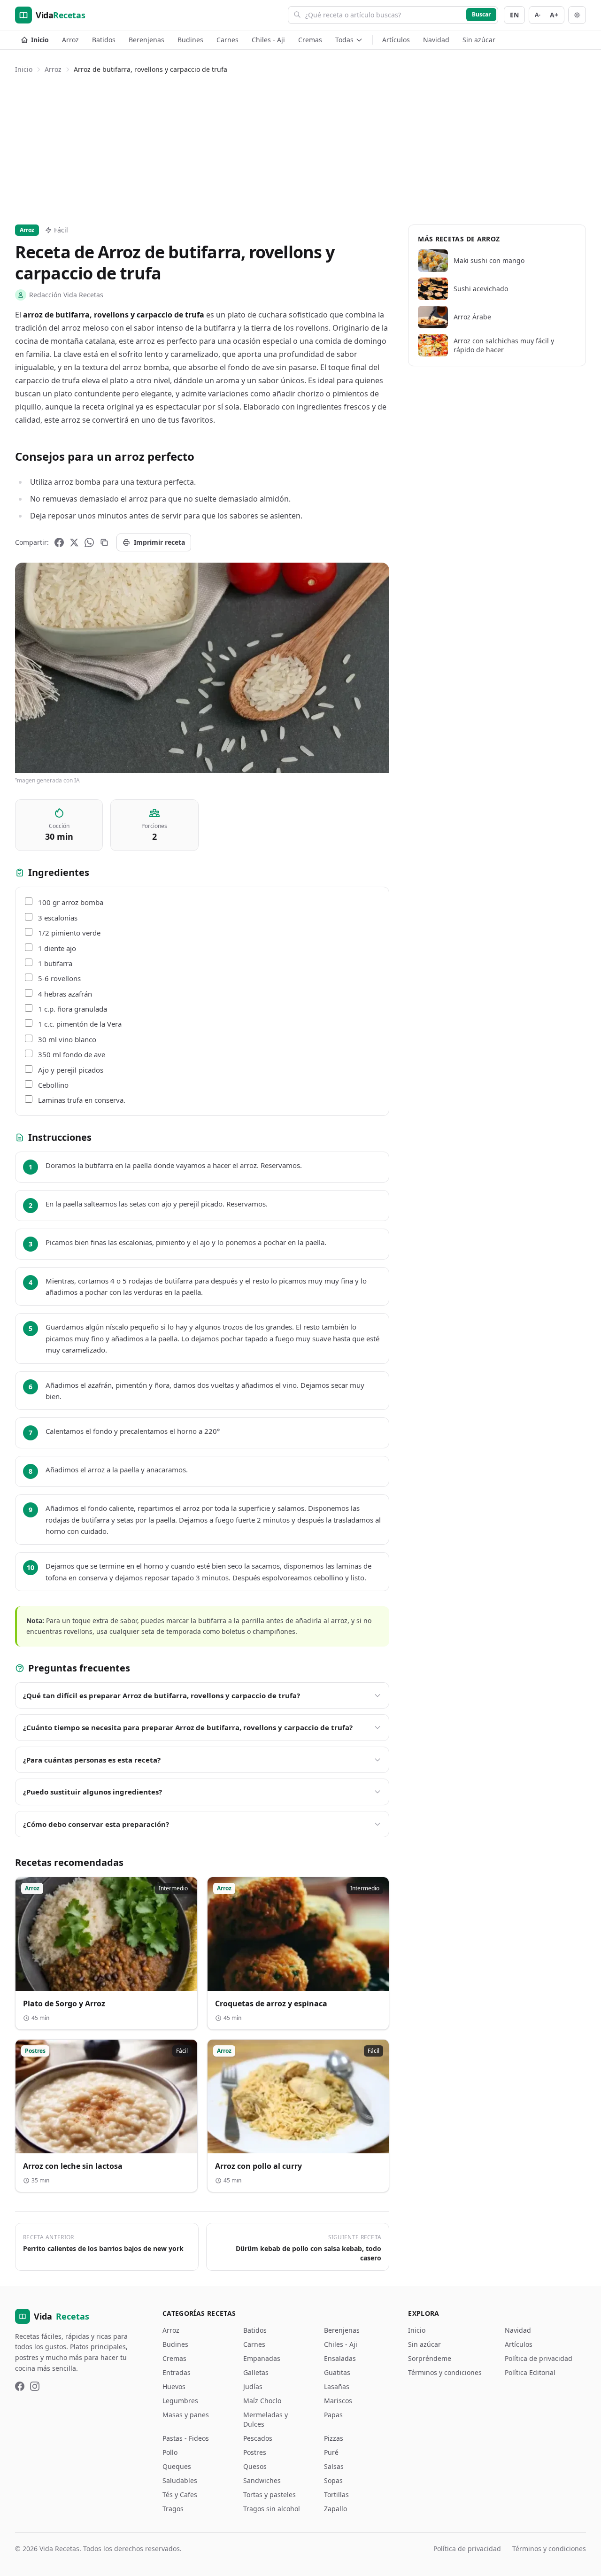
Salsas (334, 2466)
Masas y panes (186, 2415)
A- (538, 15)
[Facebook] (59, 542)
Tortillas (336, 2495)
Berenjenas (146, 40)
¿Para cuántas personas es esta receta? (92, 1760)
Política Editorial (530, 2372)
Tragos (173, 2509)
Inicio (40, 40)
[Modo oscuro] (577, 15)
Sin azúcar (479, 40)
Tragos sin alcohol (272, 2509)
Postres (255, 2452)
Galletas (256, 2372)
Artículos (396, 40)
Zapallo (335, 2509)
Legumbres (180, 2401)
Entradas (177, 2372)
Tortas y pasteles (270, 2495)
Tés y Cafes (180, 2495)
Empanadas (262, 2358)
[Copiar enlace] (104, 542)
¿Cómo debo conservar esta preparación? (96, 1824)
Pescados (258, 2438)
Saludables (180, 2480)
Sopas (333, 2480)
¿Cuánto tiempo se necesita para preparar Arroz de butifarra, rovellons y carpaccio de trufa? (188, 1727)
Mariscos (338, 2401)
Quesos (255, 2466)
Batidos (104, 40)
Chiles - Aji (268, 40)
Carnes (227, 40)
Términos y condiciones (445, 2372)
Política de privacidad (539, 2358)
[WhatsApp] (89, 542)
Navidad (436, 40)
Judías (253, 2386)
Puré (331, 2452)
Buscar (481, 14)
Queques (177, 2466)
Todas (344, 40)
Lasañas (337, 2386)
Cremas (310, 40)
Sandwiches (262, 2480)
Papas (333, 2415)
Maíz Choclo (262, 2401)
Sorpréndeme (430, 2358)
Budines (190, 40)
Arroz (70, 40)
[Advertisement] (300, 147)
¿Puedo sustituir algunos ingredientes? (92, 1792)
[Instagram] (35, 2386)
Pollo (170, 2452)
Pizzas (334, 2438)
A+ (554, 15)
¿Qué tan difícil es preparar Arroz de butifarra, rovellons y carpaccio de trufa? (162, 1695)
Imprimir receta (159, 542)
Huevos (174, 2386)
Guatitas (337, 2372)
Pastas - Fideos (186, 2438)
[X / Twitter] (74, 542)
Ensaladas (340, 2358)
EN (514, 15)
